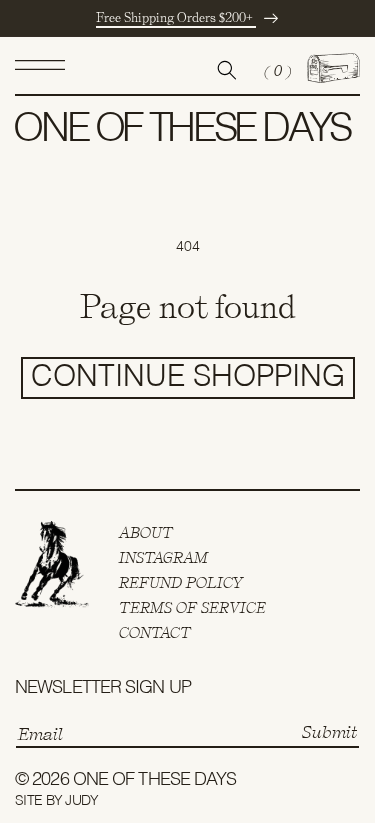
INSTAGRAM (163, 558)
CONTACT (155, 633)
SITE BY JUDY (57, 801)
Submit (329, 732)
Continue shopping (188, 378)
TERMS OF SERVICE (192, 608)
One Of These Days (155, 780)
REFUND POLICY (181, 583)
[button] (40, 70)
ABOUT (146, 533)
